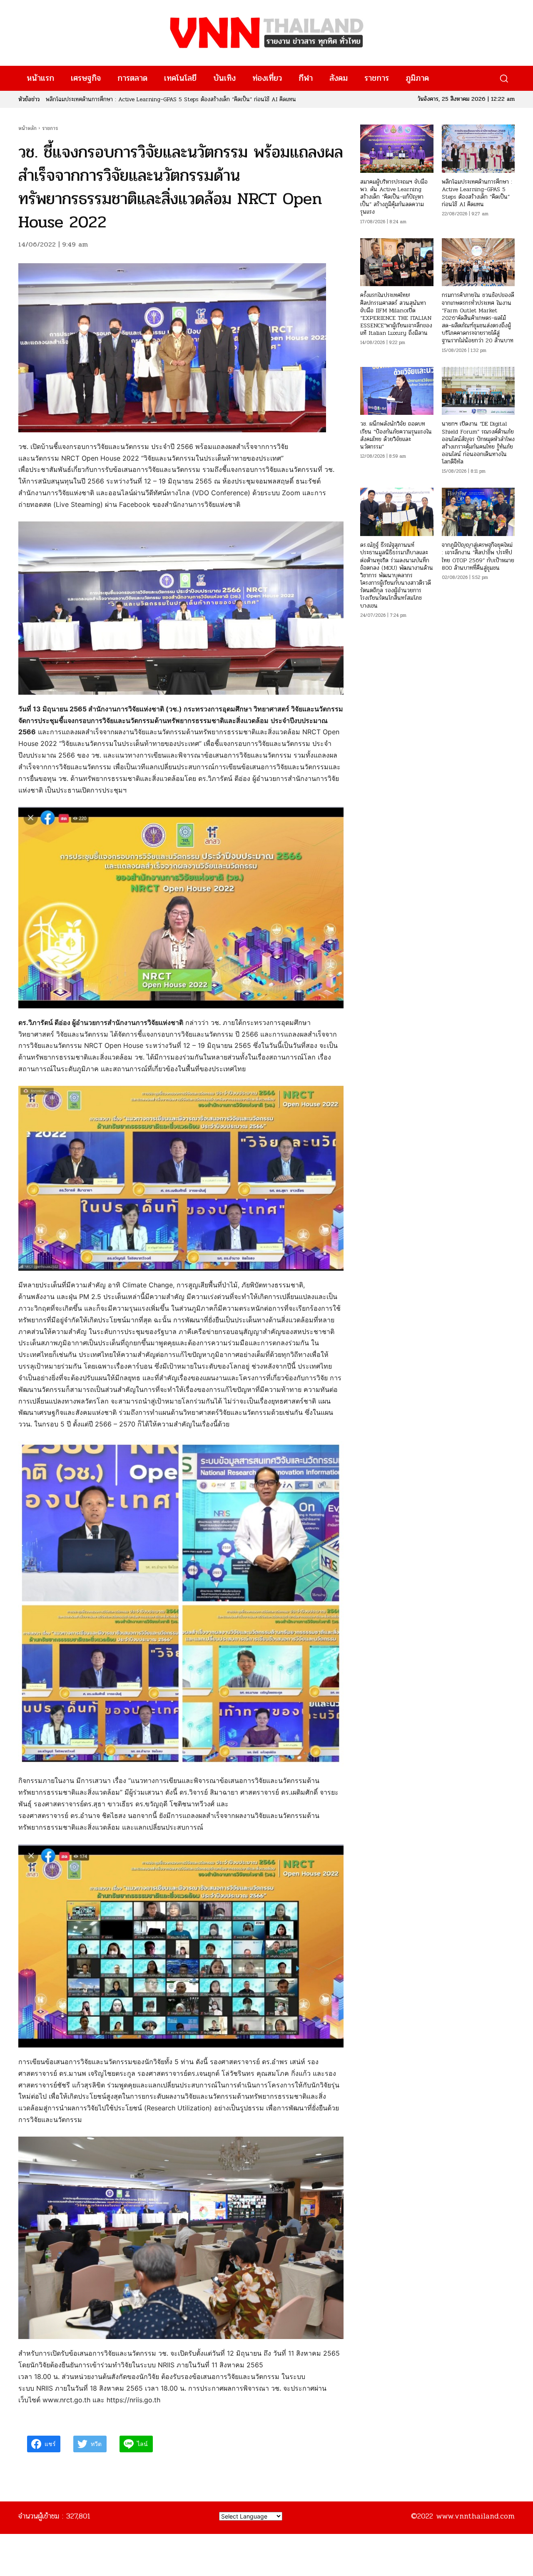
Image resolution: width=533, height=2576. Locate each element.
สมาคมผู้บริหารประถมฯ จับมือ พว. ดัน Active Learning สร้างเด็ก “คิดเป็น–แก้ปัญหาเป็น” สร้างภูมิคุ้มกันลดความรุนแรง (394, 197)
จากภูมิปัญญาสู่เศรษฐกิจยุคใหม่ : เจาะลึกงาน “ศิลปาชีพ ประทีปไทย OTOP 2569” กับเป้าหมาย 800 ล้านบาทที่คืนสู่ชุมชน (478, 556)
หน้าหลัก (27, 128)
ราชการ (50, 128)
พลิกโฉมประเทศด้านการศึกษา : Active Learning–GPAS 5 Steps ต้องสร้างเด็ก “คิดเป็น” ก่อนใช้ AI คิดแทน (477, 193)
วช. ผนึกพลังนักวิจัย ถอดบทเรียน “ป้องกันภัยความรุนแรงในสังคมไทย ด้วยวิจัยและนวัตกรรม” (396, 435)
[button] (504, 79)
